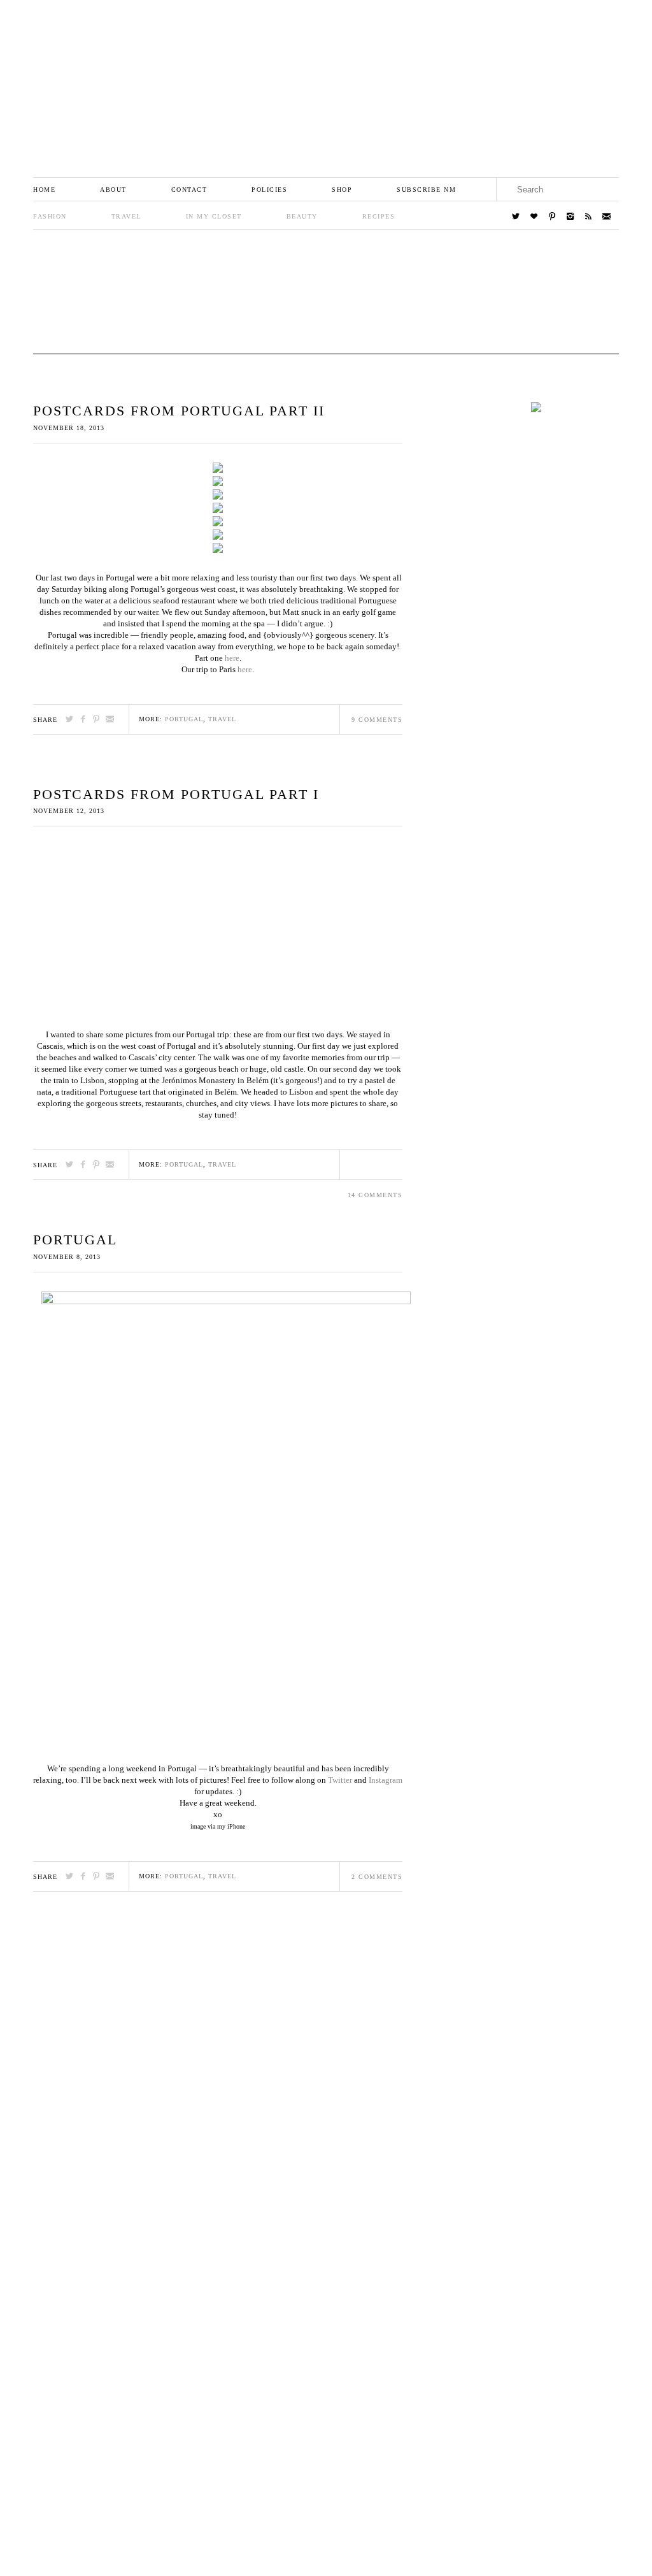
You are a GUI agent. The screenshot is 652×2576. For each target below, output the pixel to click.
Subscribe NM (426, 190)
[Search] (607, 189)
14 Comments (375, 1195)
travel (222, 719)
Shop (342, 190)
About (113, 190)
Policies (269, 190)
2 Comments (377, 1877)
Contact (189, 190)
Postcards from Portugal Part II (179, 411)
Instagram (386, 1780)
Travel (126, 216)
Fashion (50, 216)
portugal (184, 719)
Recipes (379, 216)
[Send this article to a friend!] (110, 719)
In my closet (214, 216)
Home (44, 190)
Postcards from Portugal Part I (176, 794)
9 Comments (377, 720)
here (232, 658)
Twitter (340, 1780)
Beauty (302, 216)
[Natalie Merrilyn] (326, 81)
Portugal (75, 1240)
